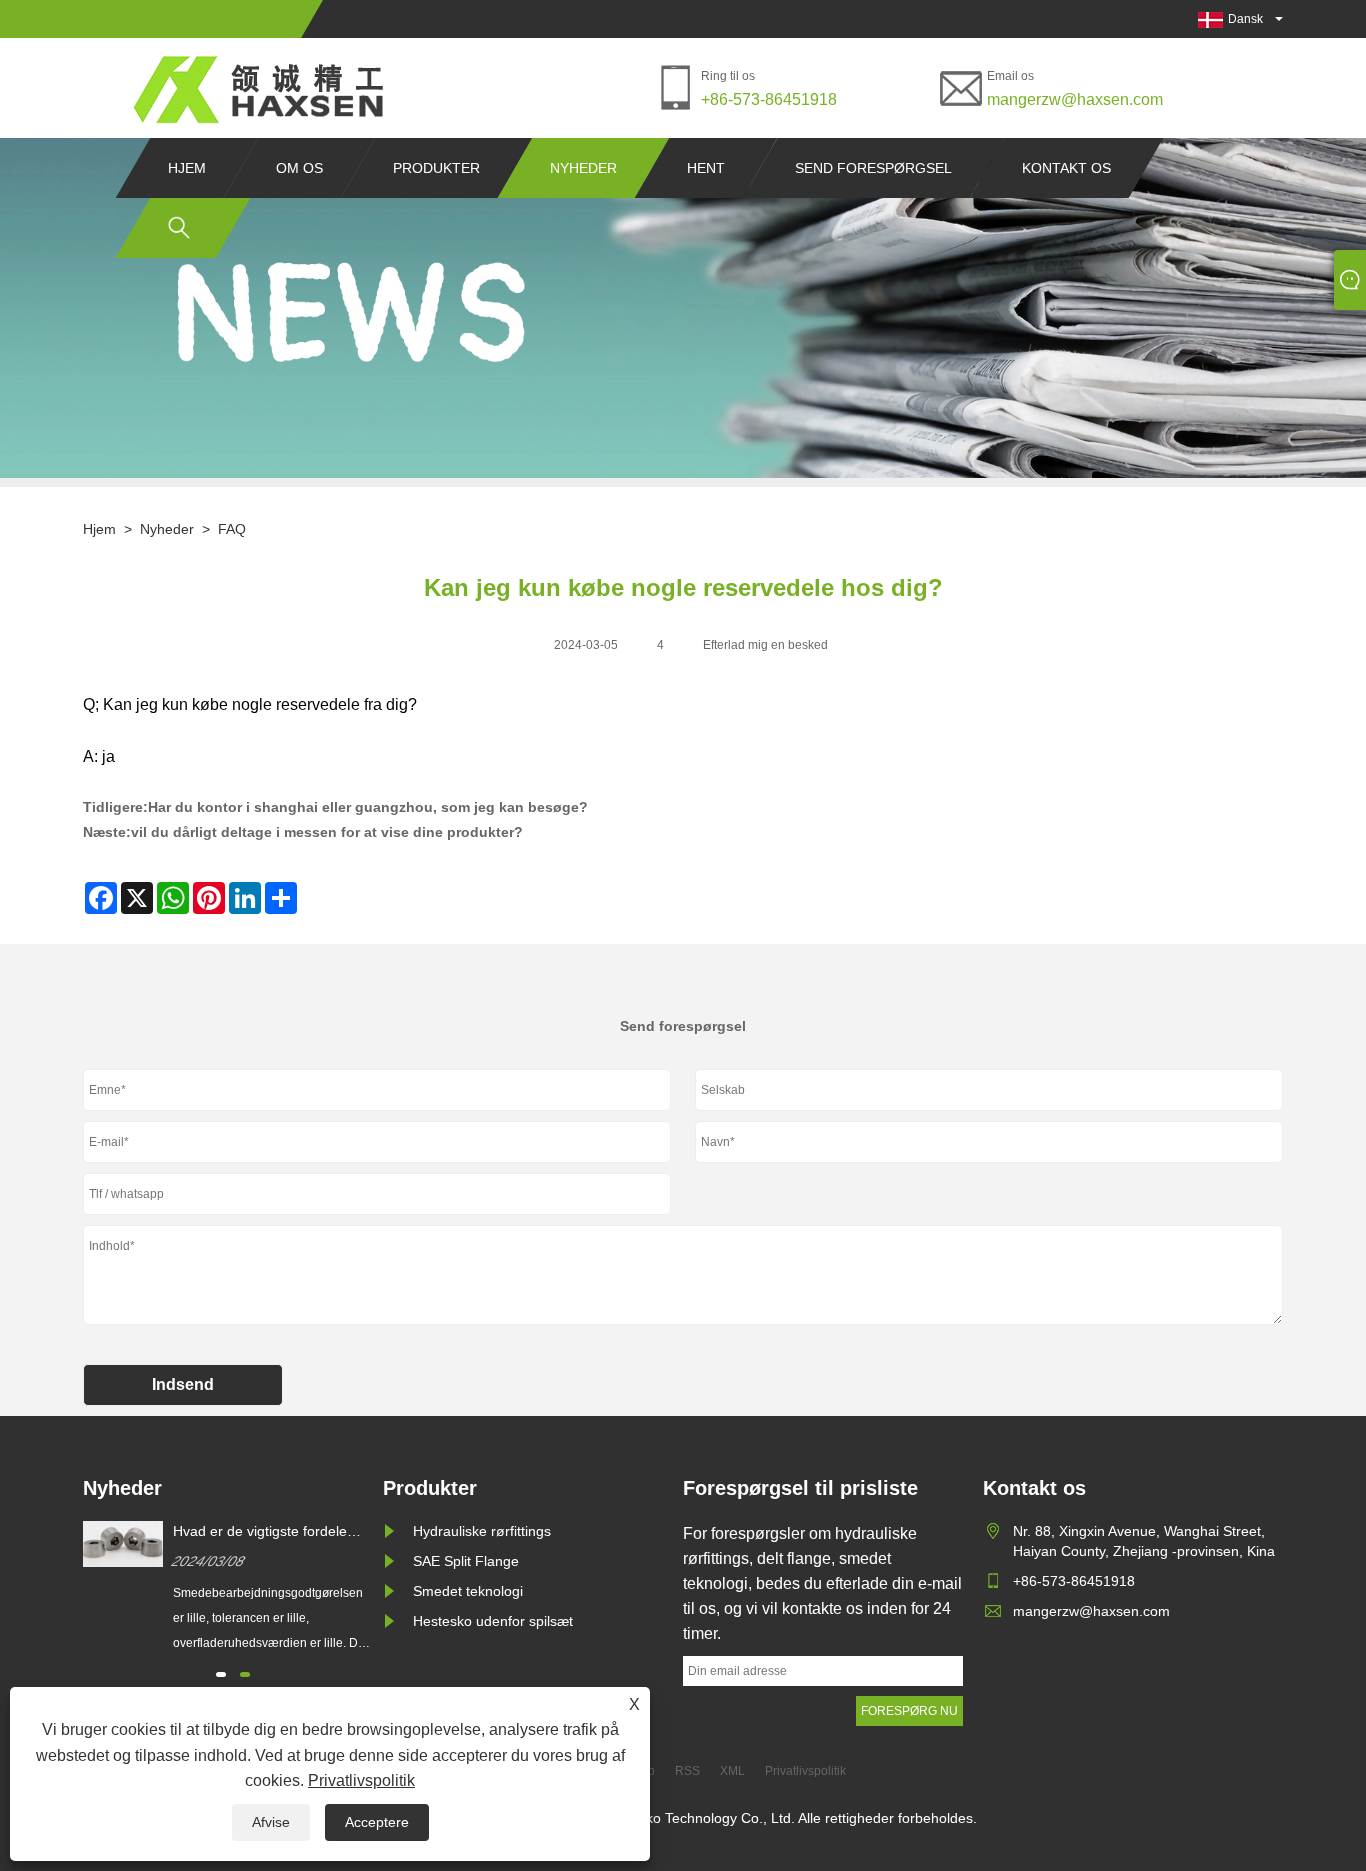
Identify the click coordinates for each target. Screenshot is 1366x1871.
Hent (706, 168)
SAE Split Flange (466, 1561)
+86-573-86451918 (769, 99)
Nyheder (583, 168)
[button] (221, 1674)
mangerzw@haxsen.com (1075, 99)
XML (732, 1771)
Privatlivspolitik (361, 1780)
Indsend (183, 1384)
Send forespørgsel (873, 168)
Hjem (187, 168)
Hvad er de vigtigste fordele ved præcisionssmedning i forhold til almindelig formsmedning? (260, 1532)
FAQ (232, 529)
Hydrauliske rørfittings (482, 1531)
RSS (687, 1771)
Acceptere (377, 1822)
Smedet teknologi (468, 1591)
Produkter (436, 168)
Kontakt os (1066, 168)
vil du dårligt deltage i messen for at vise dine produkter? (327, 832)
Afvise (271, 1822)
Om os (299, 168)
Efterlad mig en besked (765, 645)
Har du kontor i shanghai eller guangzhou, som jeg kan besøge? (368, 807)
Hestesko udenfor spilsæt (493, 1621)
